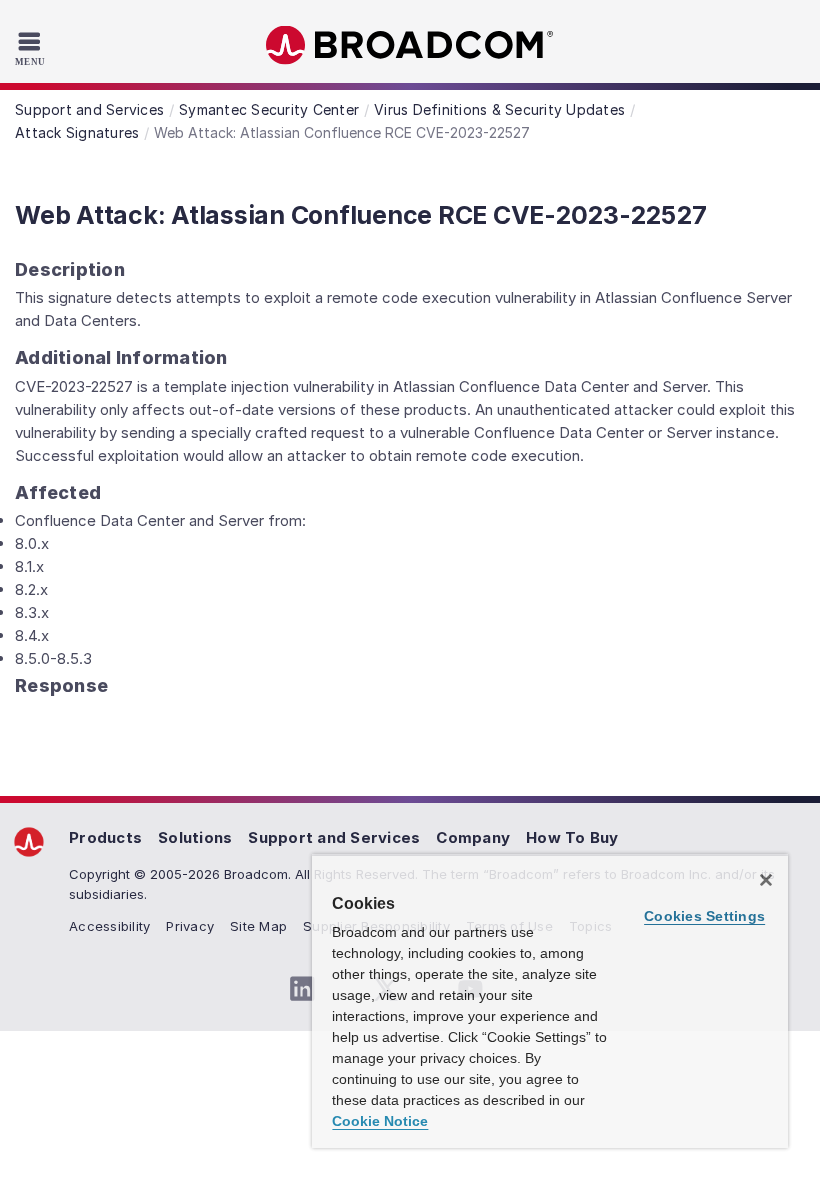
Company (473, 837)
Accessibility (109, 926)
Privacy (190, 926)
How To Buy (572, 837)
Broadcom (410, 45)
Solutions (195, 837)
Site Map (258, 926)
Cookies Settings (704, 916)
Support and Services (334, 837)
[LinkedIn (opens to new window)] (302, 989)
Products (105, 837)
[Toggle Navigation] (32, 48)
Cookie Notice (380, 1121)
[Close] (766, 880)
